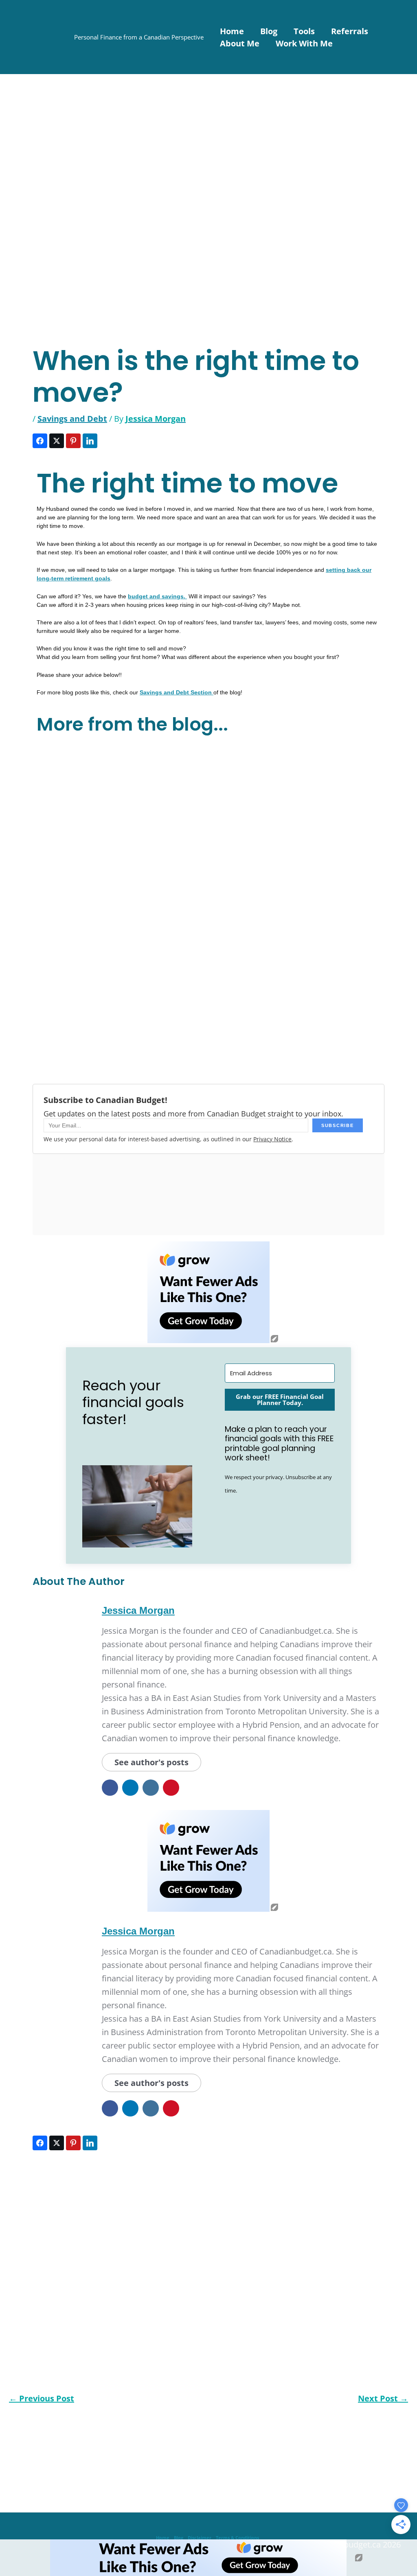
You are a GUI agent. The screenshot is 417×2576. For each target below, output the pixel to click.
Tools (304, 31)
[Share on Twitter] (57, 441)
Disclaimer (200, 2538)
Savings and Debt (72, 419)
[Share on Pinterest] (73, 441)
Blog (269, 31)
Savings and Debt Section (177, 692)
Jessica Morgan (138, 1610)
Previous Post (42, 2399)
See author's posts (151, 1762)
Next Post (383, 2399)
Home (232, 31)
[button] (137, 1506)
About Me (240, 43)
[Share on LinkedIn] (90, 441)
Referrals (350, 31)
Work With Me (304, 43)
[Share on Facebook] (40, 441)
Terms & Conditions (237, 2538)
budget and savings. (157, 596)
